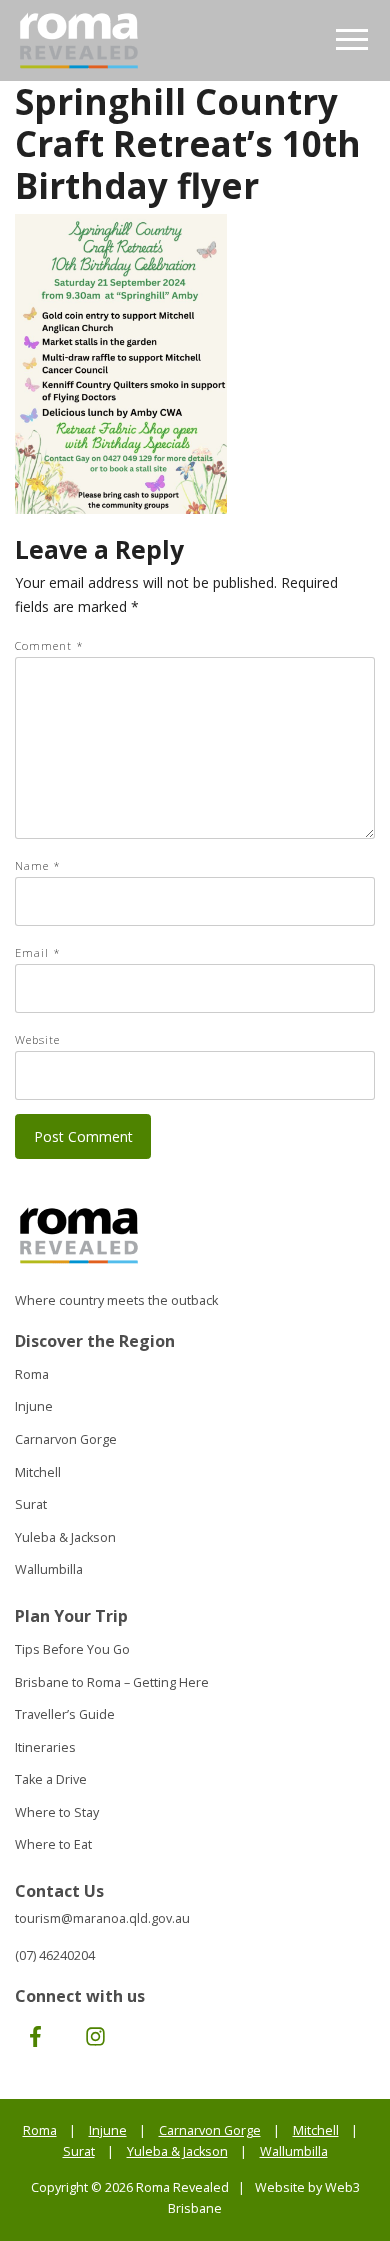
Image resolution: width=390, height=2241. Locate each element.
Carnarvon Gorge (66, 1439)
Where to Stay (57, 1812)
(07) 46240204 (55, 1955)
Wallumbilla (49, 1569)
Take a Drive (51, 1779)
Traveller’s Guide (65, 1714)
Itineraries (45, 1747)
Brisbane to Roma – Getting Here (112, 1682)
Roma (32, 1374)
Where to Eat (53, 1844)
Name (38, 865)
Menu (352, 40)
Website (37, 1039)
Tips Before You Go (72, 1649)
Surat (31, 1504)
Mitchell (38, 1472)
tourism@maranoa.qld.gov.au (102, 1918)
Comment (49, 645)
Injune (34, 1406)
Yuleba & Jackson (65, 1537)
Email (38, 952)
